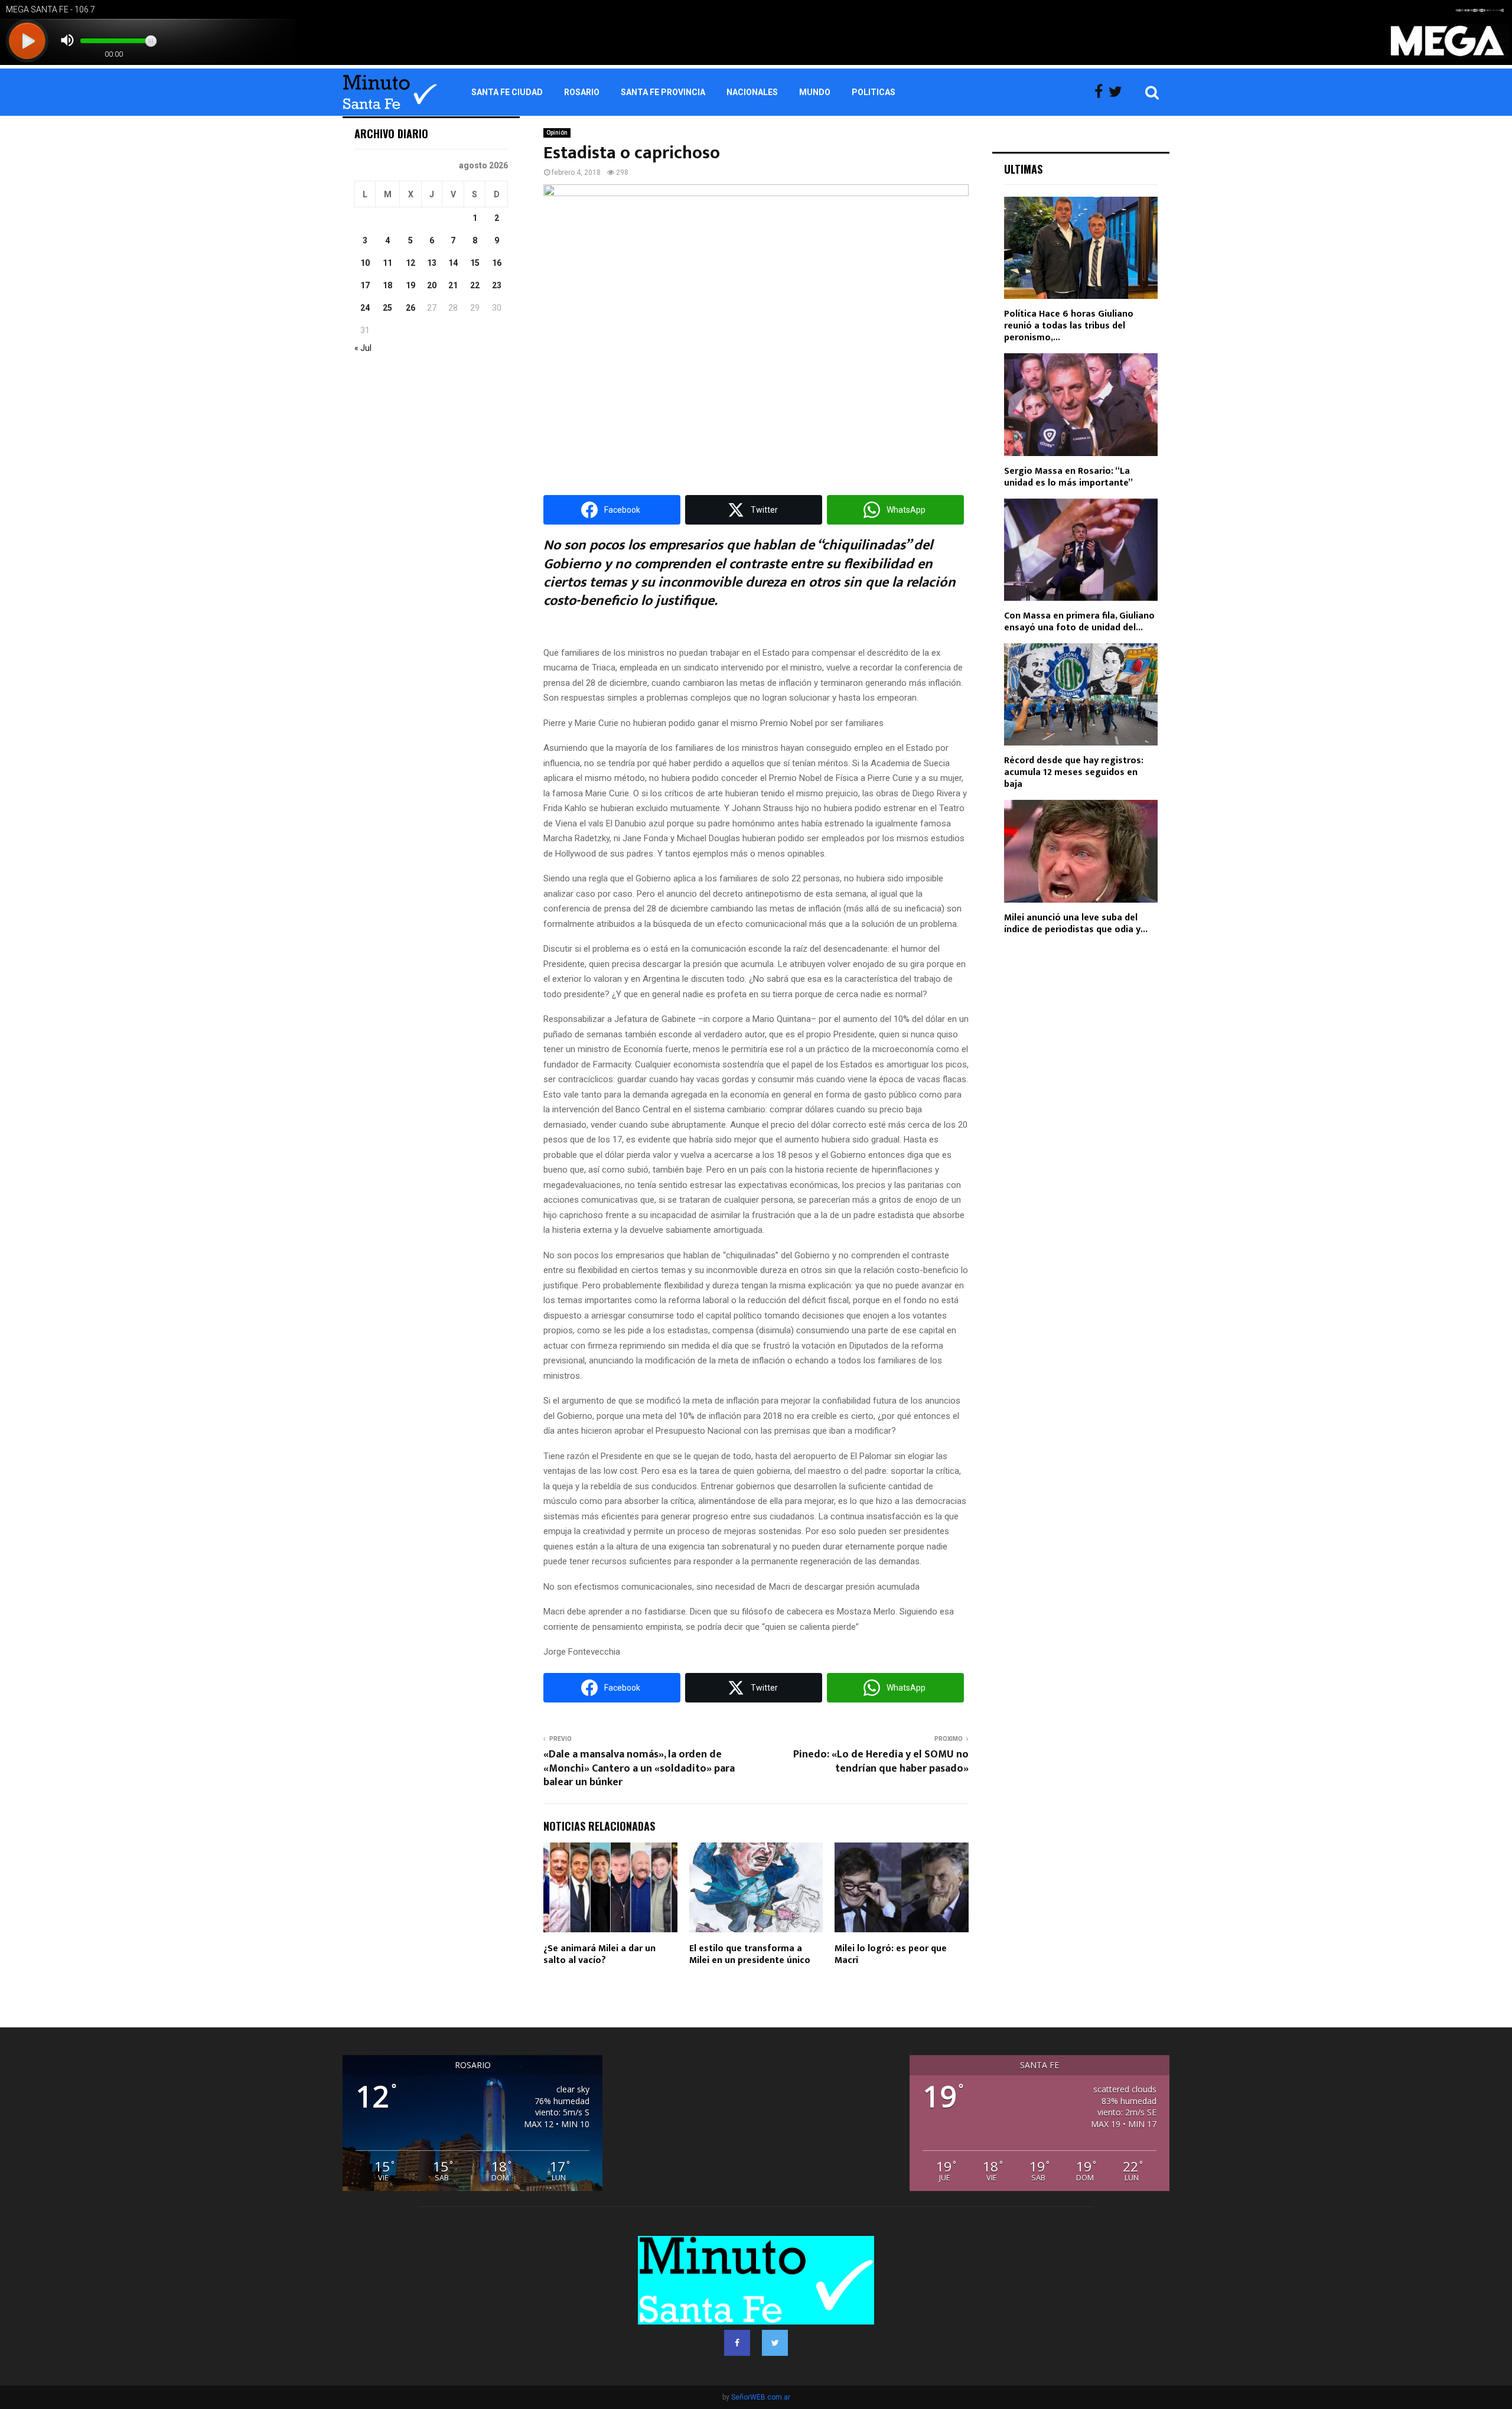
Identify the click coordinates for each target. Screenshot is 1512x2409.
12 (410, 263)
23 (497, 285)
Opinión (557, 133)
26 (410, 308)
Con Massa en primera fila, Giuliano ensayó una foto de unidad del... (1079, 622)
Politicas (874, 92)
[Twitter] (1118, 92)
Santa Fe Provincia (663, 92)
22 (475, 285)
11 (387, 263)
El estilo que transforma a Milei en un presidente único (750, 1955)
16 (497, 263)
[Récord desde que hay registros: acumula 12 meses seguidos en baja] (1081, 694)
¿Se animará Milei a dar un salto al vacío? (599, 1955)
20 (432, 285)
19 (410, 285)
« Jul (363, 348)
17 (365, 285)
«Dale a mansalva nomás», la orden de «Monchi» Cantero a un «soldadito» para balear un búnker (639, 1769)
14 (453, 263)
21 (453, 285)
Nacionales (752, 92)
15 (475, 263)
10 (365, 263)
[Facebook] (1102, 92)
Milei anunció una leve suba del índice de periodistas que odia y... (1076, 924)
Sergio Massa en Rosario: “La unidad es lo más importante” (1068, 477)
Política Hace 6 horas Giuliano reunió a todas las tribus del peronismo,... (1069, 326)
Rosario (582, 92)
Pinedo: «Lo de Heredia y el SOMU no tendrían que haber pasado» (881, 1762)
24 (365, 308)
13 (432, 263)
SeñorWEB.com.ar (761, 2397)
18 (387, 285)
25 (387, 308)
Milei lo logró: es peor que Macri (891, 1955)
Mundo (815, 92)
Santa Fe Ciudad (507, 92)
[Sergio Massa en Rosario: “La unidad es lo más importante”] (1081, 404)
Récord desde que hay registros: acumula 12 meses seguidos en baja (1074, 772)
